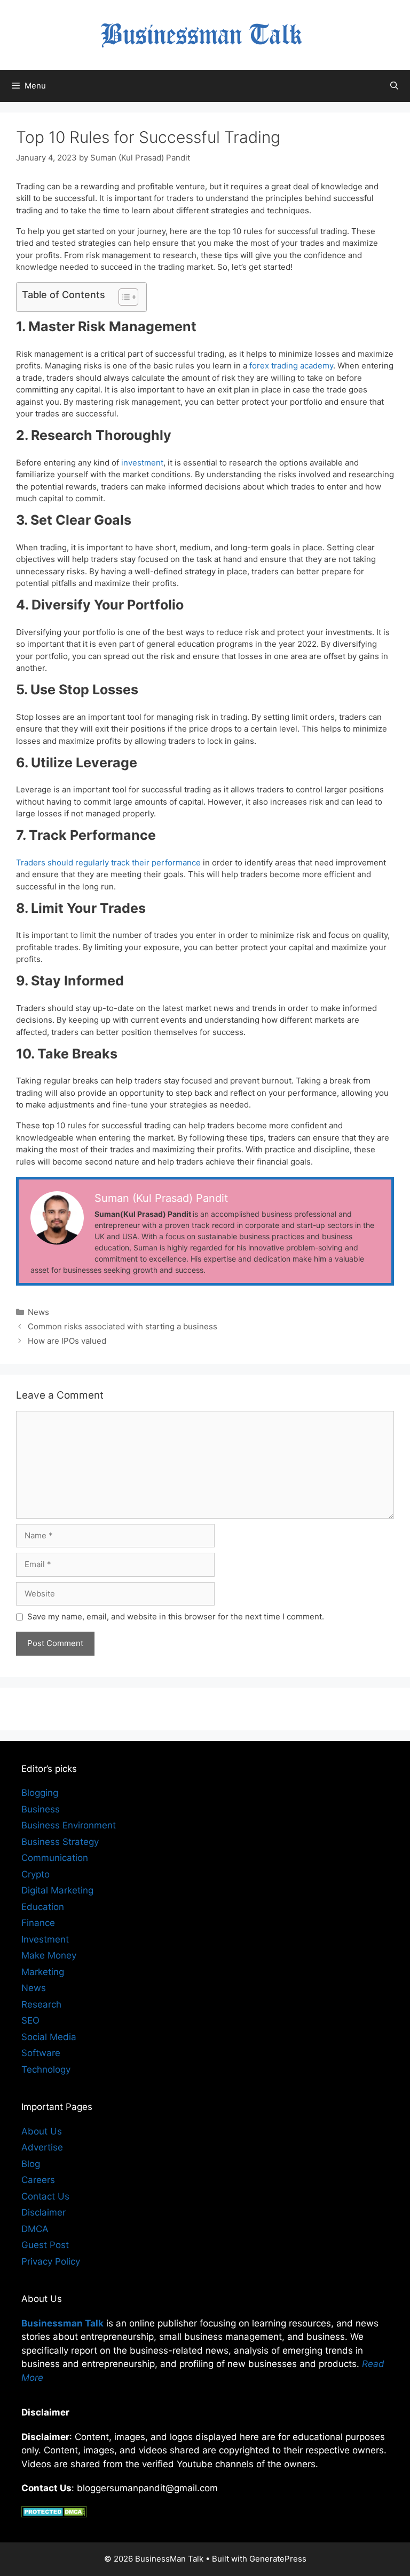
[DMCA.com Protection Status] (54, 2514)
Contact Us (45, 2196)
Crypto (36, 1874)
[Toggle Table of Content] (123, 297)
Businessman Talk (62, 2323)
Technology (46, 2069)
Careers (38, 2180)
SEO (30, 2020)
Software (41, 2053)
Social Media (49, 2037)
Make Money (49, 1955)
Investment (45, 1939)
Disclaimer (44, 2212)
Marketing (43, 1972)
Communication (55, 1858)
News (38, 1312)
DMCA (35, 2229)
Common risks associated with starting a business (123, 1326)
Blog (31, 2164)
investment (142, 463)
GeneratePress (278, 2559)
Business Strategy (60, 1842)
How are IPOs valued (67, 1341)
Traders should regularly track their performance (108, 862)
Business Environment (69, 1825)
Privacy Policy (51, 2261)
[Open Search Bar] (394, 86)
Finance (38, 1923)
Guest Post (45, 2245)
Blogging (40, 1793)
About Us (42, 2131)
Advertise (42, 2147)
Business (41, 1809)
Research (41, 2004)
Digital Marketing (57, 1890)
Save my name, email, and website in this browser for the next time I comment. (176, 1616)
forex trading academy (291, 366)
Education (43, 1907)
